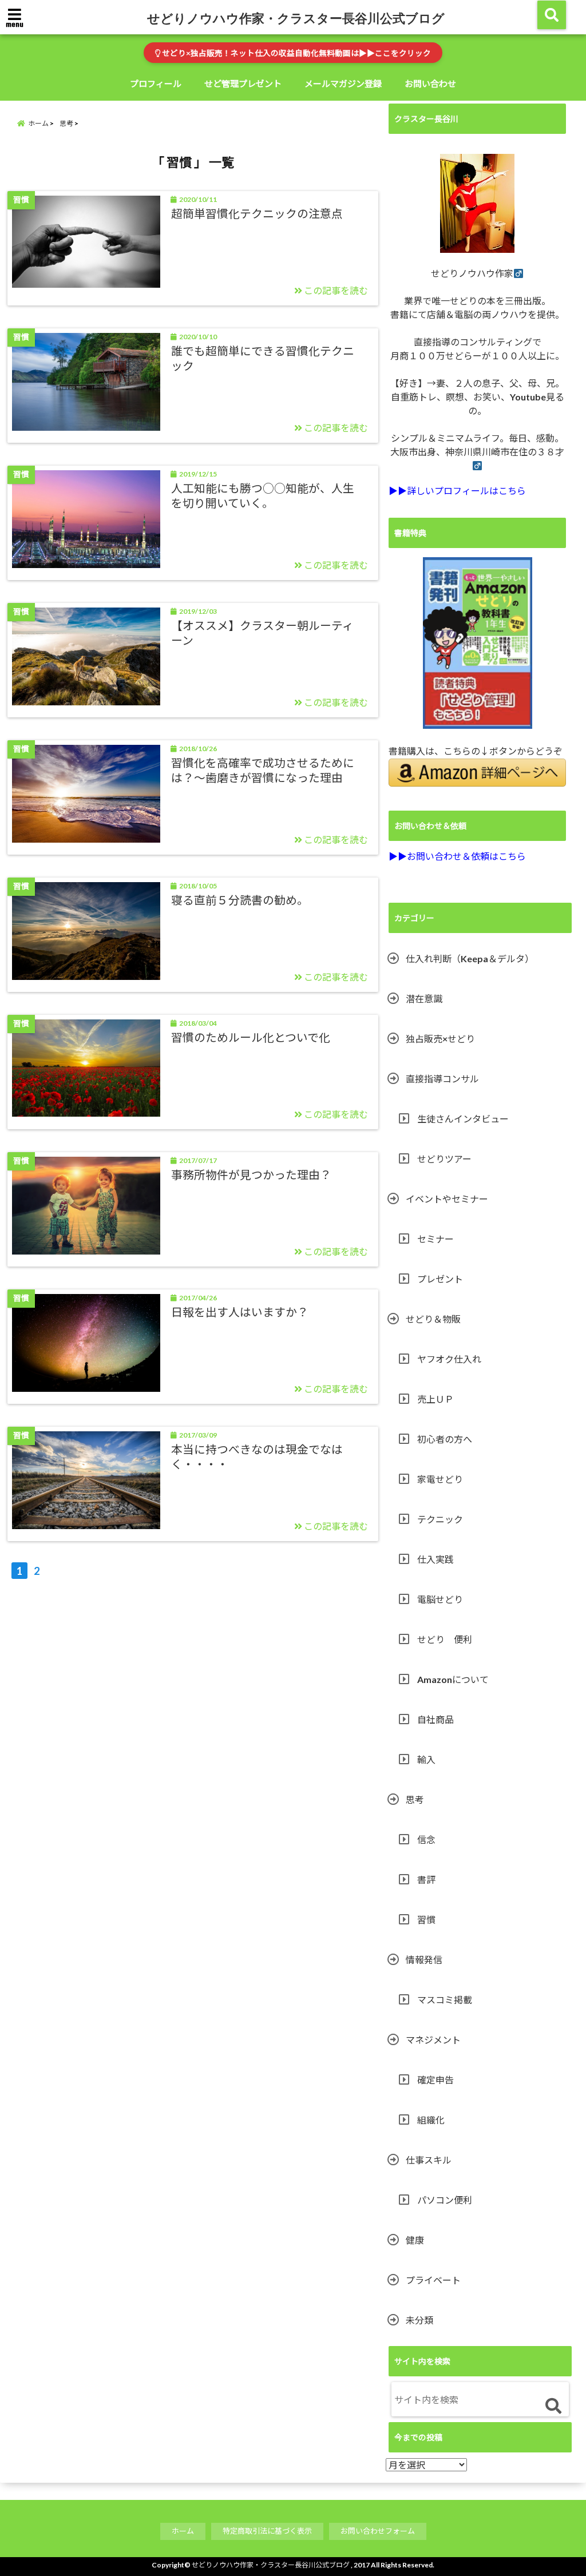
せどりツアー (444, 1159)
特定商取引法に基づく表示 (267, 2531)
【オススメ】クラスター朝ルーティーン (262, 633)
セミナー (435, 1239)
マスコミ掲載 (445, 2000)
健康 (415, 2240)
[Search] (553, 2406)
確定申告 (435, 2080)
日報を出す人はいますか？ (240, 1312)
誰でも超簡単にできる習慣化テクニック (263, 358)
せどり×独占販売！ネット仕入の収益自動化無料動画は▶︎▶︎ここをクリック (296, 53)
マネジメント (433, 2040)
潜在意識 (424, 999)
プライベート (433, 2280)
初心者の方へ (445, 1439)
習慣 (426, 1920)
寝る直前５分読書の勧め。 (240, 900)
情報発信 (424, 1960)
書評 (426, 1880)
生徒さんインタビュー (463, 1119)
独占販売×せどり (440, 1039)
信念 (426, 1839)
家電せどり (440, 1479)
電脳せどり (440, 1599)
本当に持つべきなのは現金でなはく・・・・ (257, 1456)
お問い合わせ (430, 84)
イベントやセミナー (447, 1199)
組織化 (431, 2120)
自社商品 (435, 1719)
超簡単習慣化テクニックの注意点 (257, 213)
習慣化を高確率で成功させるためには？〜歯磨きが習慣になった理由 (263, 770)
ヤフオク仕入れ (449, 1359)
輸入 (426, 1759)
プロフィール (156, 84)
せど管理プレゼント (243, 84)
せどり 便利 (445, 1639)
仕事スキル (429, 2160)
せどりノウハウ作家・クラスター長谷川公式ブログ (296, 18)
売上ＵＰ (435, 1399)
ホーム (183, 2531)
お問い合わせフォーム (378, 2531)
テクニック (440, 1519)
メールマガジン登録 (343, 84)
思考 (415, 1799)
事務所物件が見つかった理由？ (251, 1174)
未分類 (419, 2320)
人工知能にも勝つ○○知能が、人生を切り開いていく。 (263, 495)
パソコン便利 (445, 2200)
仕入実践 (435, 1559)
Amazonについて (453, 1679)
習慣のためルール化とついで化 (251, 1037)
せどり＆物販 (433, 1319)
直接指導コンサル (442, 1079)
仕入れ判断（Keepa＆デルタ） (470, 958)
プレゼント (440, 1279)
